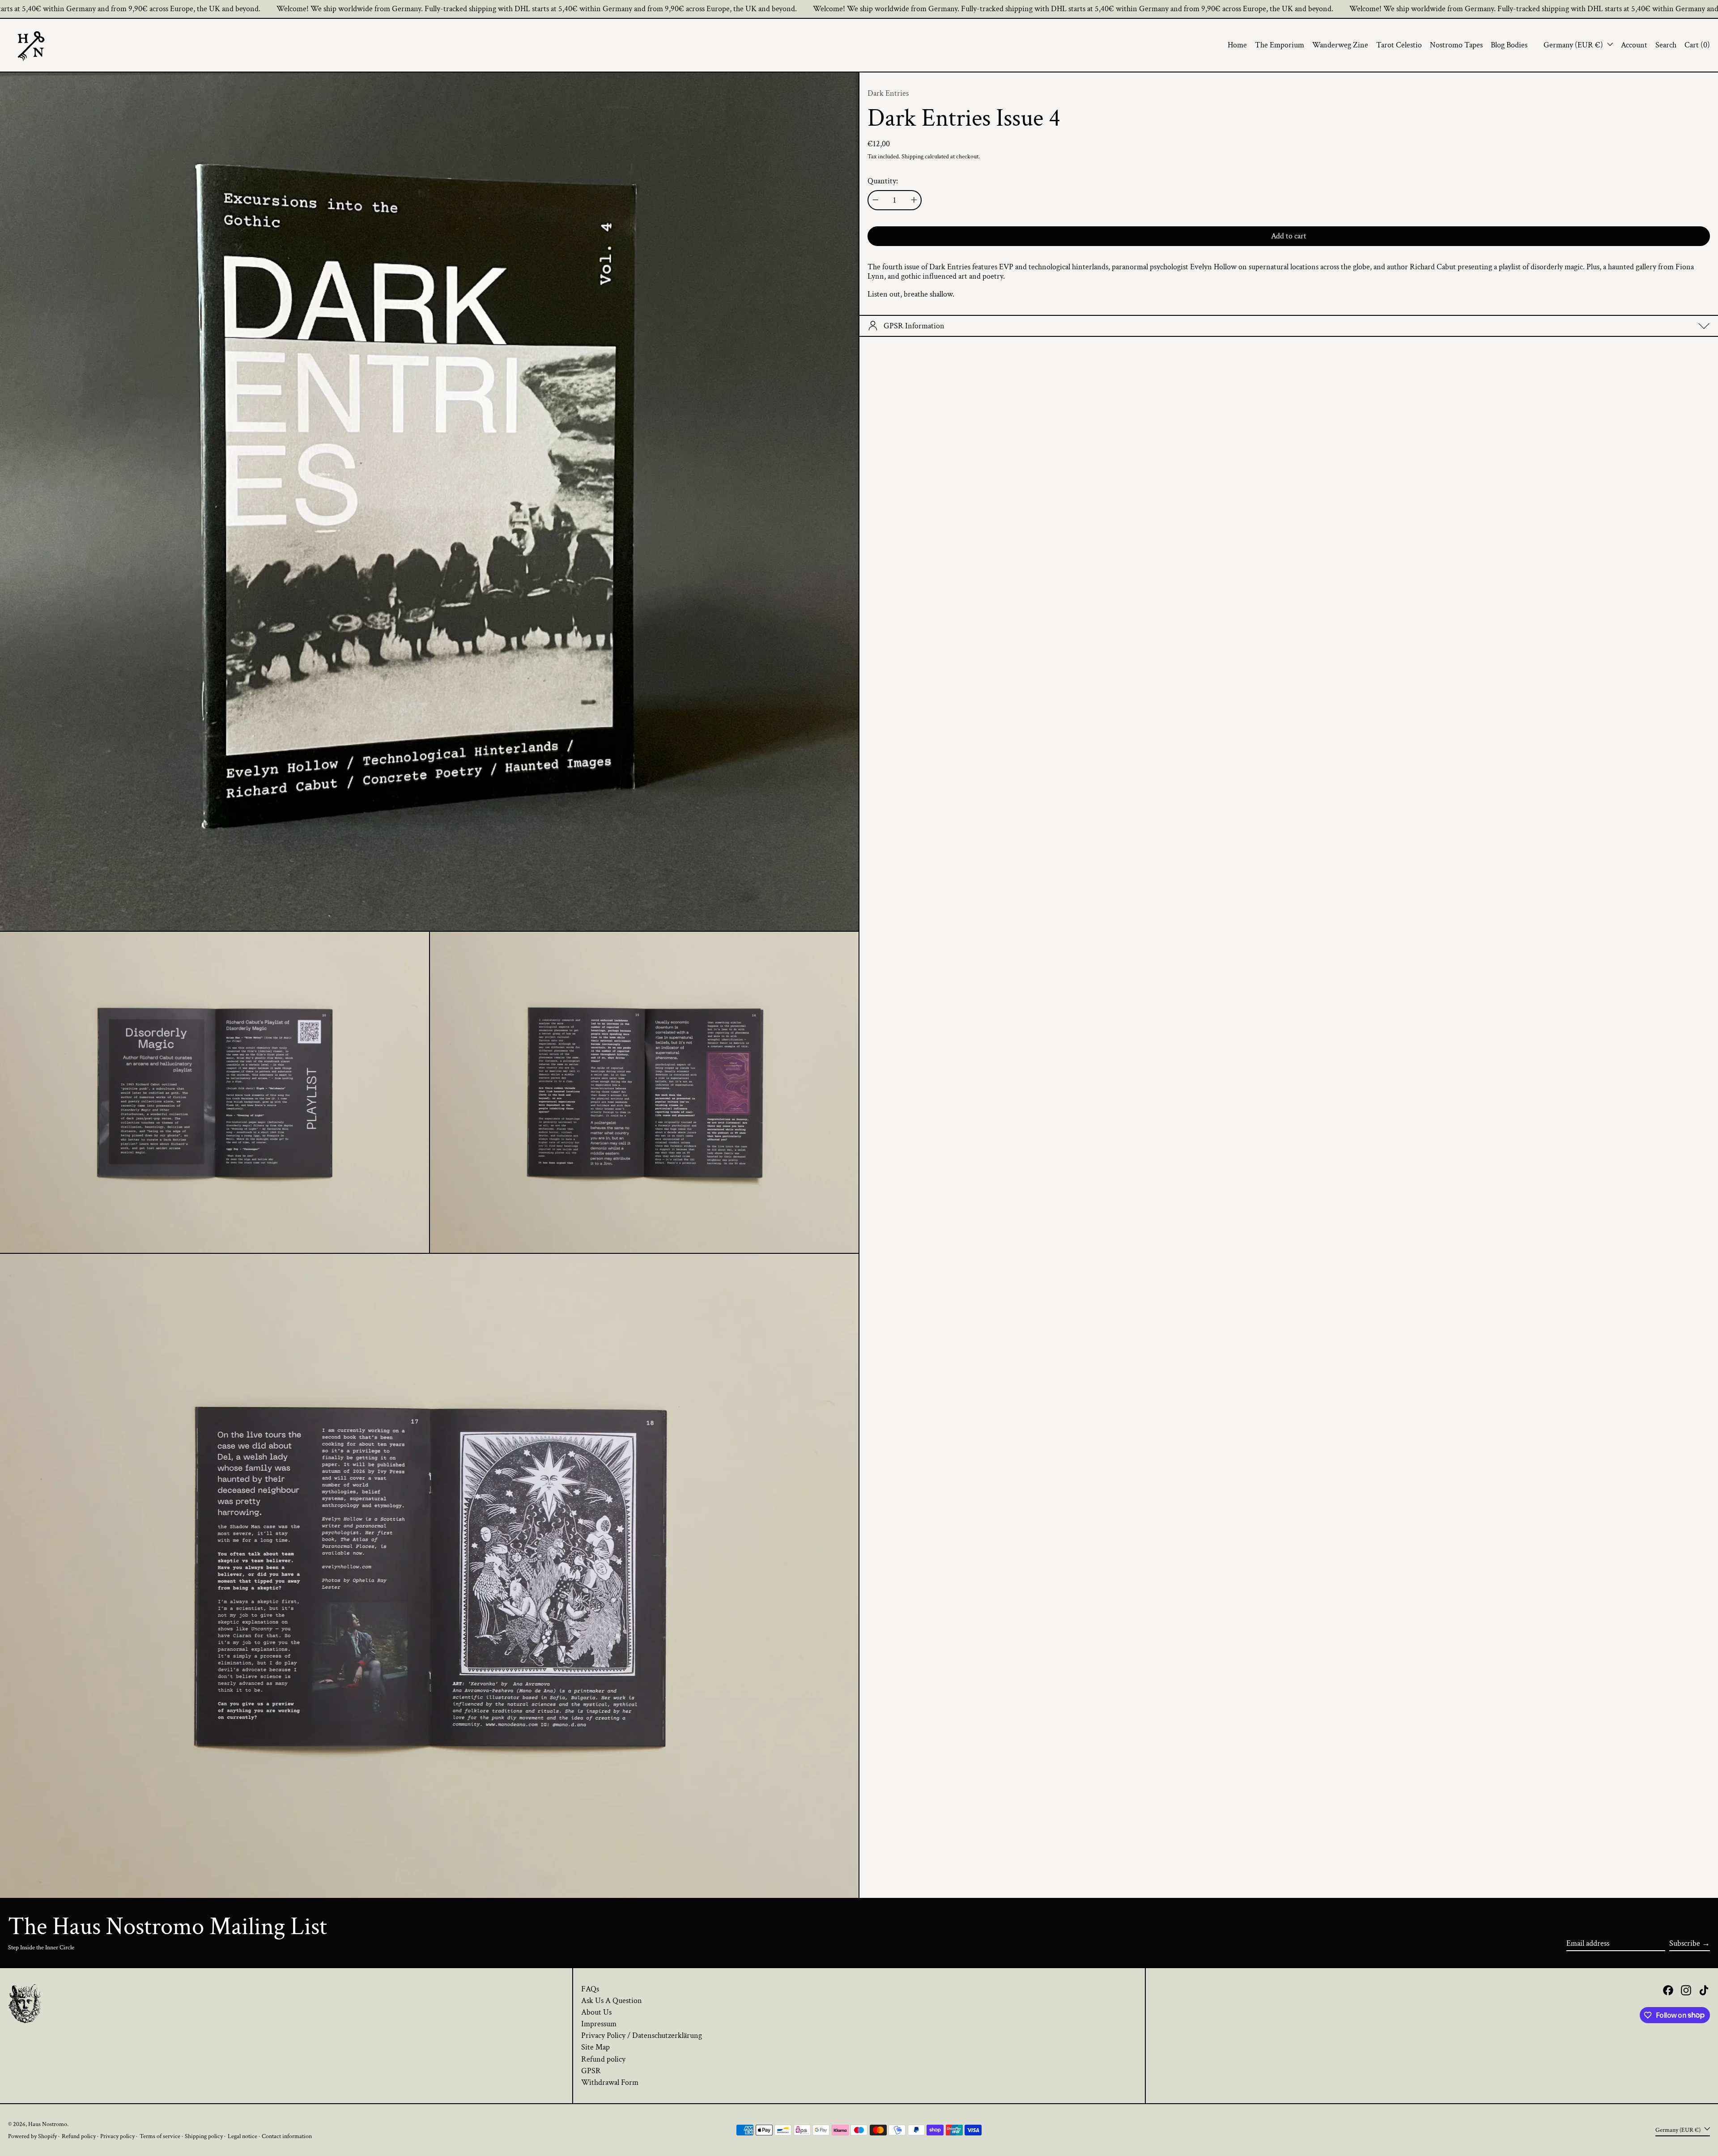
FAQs (590, 1989)
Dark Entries (888, 93)
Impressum (599, 2024)
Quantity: (883, 181)
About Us (596, 2012)
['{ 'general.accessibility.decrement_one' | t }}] (876, 200)
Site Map (595, 2047)
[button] (1666, 45)
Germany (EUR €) (1574, 45)
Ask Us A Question (612, 2001)
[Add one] (914, 200)
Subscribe (1685, 1943)
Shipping (912, 156)
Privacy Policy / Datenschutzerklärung (642, 2035)
